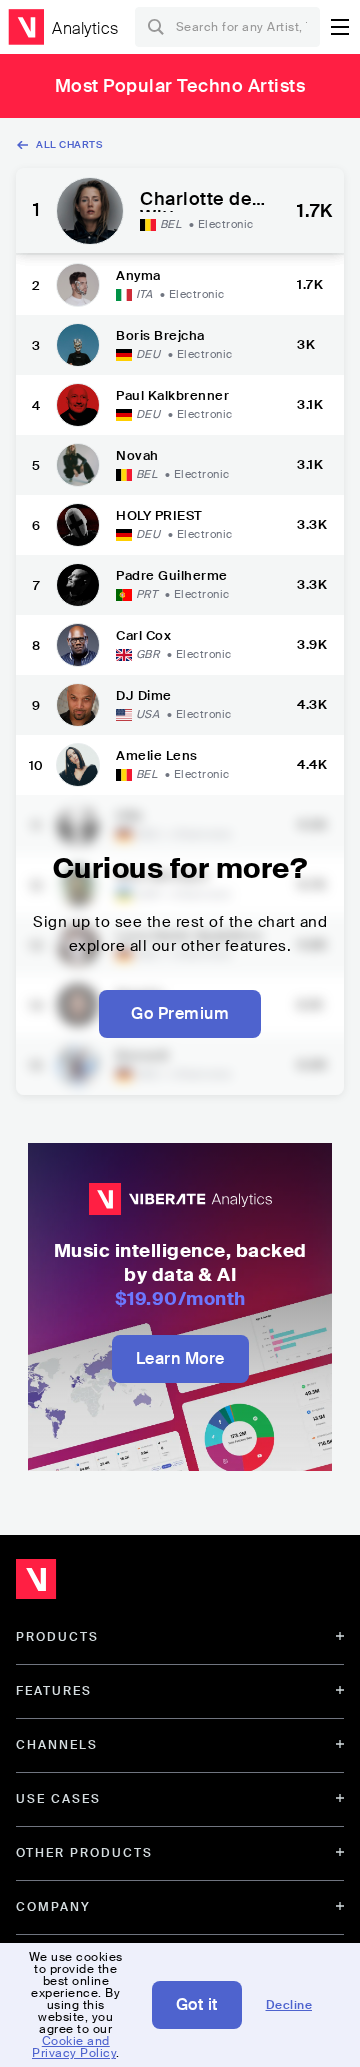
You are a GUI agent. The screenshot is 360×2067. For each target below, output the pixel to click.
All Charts (69, 144)
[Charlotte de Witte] (90, 211)
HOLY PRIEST (159, 515)
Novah (137, 455)
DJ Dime (144, 695)
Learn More (180, 1358)
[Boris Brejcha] (78, 345)
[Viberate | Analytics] (130, 1584)
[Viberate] (26, 27)
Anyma (138, 275)
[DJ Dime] (78, 705)
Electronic (226, 224)
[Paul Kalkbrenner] (78, 405)
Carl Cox (143, 635)
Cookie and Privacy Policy (74, 2047)
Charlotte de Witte (196, 201)
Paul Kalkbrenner (172, 395)
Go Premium (180, 1013)
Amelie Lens (157, 755)
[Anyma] (78, 285)
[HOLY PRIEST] (78, 525)
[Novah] (78, 465)
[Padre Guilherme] (78, 585)
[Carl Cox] (78, 645)
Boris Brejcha (160, 335)
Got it (197, 2004)
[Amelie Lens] (78, 765)
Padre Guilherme (172, 575)
